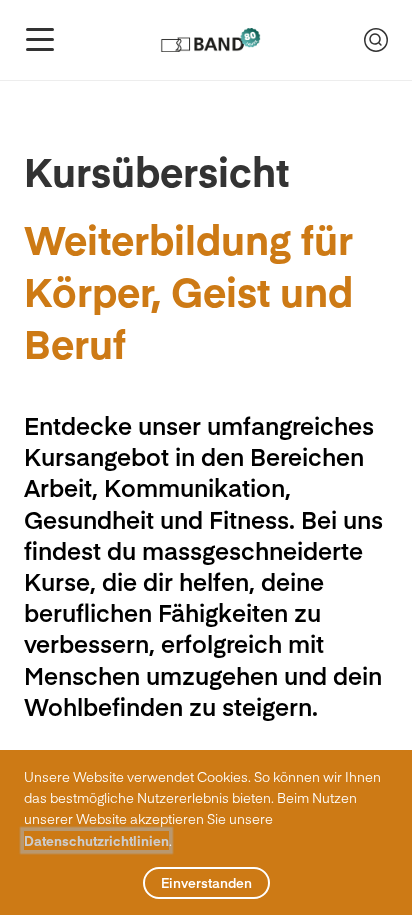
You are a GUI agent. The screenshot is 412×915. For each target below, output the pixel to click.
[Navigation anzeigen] (40, 40)
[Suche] (376, 40)
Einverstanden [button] (206, 882)
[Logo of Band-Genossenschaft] (210, 40)
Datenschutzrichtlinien (96, 840)
